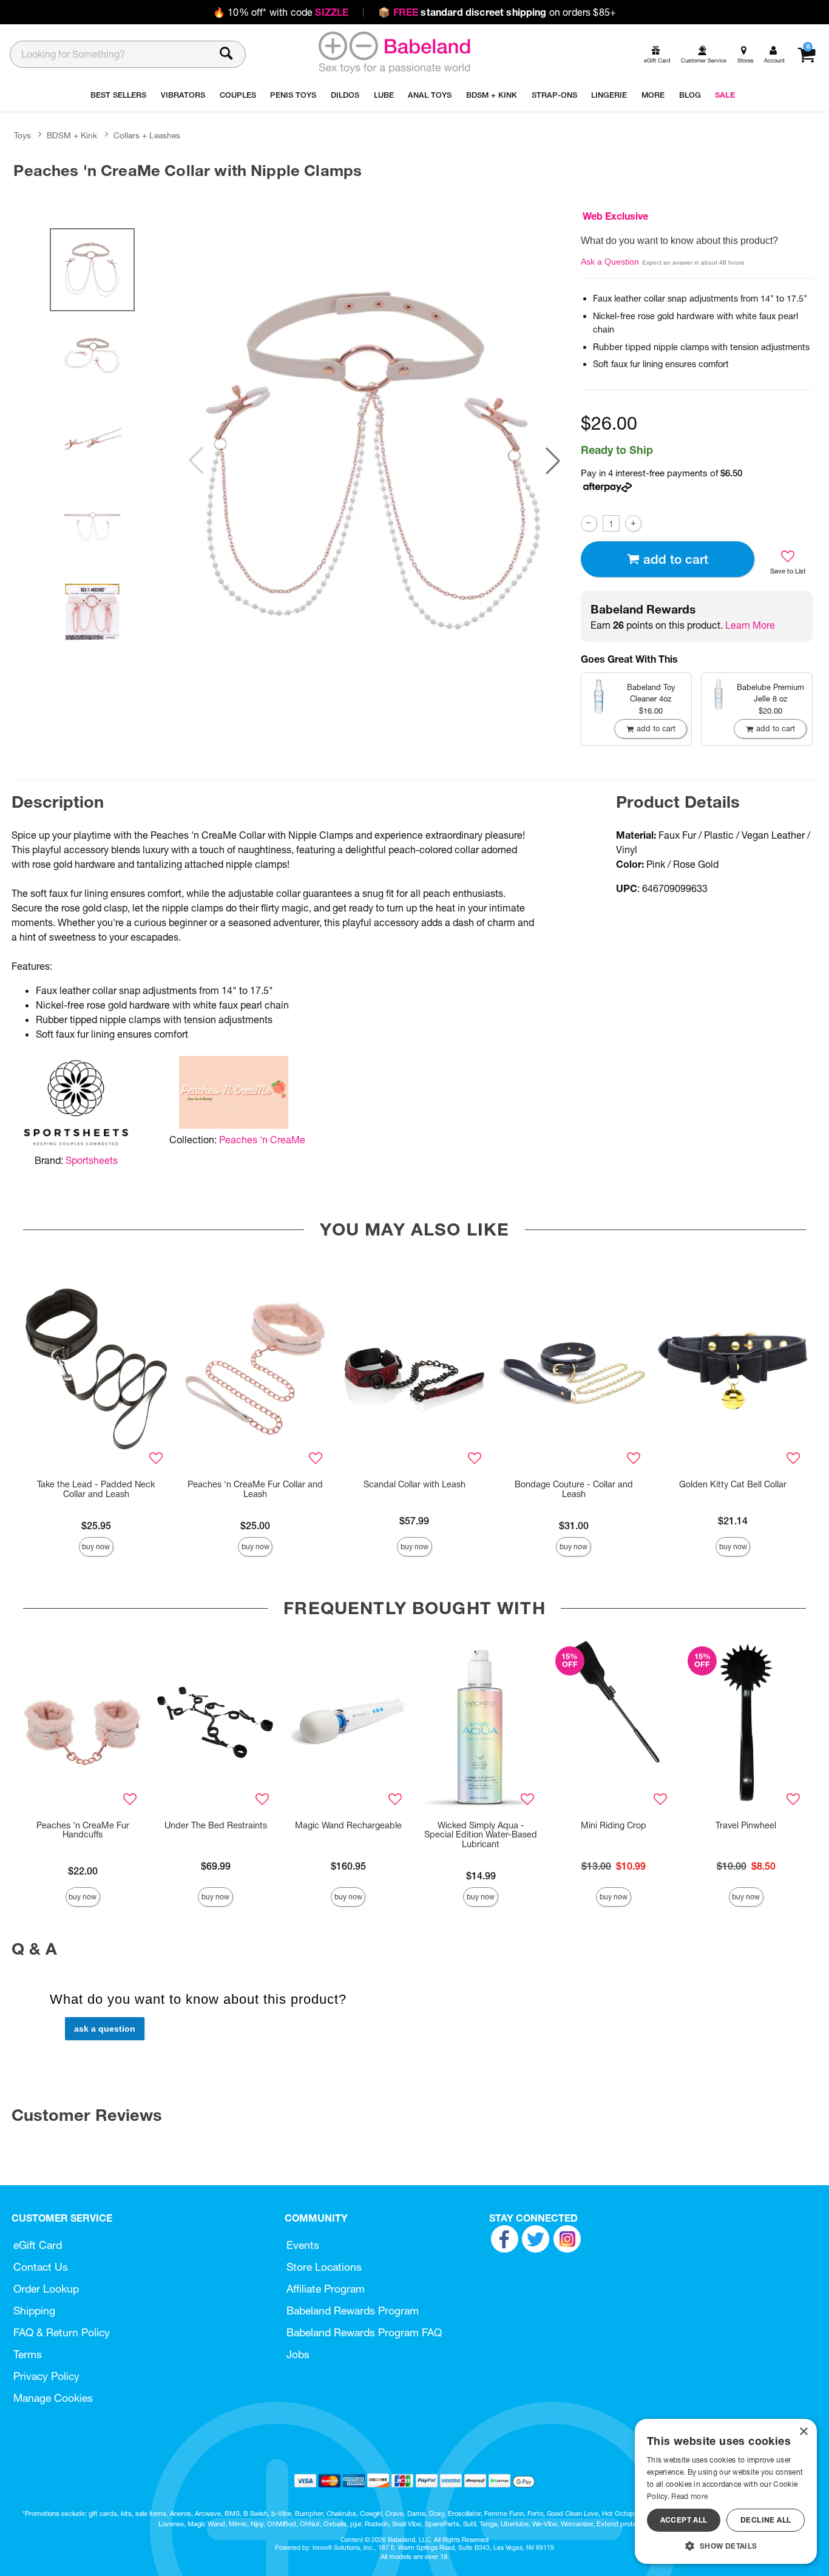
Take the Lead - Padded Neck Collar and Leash (96, 1489)
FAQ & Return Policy (62, 2332)
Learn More (750, 625)
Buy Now (96, 1547)
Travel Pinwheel (746, 1825)
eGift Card (38, 2245)
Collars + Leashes (147, 135)
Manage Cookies (53, 2398)
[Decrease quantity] (589, 523)
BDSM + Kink (72, 135)
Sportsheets (92, 1160)
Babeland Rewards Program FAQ (364, 2332)
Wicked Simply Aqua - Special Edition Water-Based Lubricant (481, 1835)
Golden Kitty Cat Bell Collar (733, 1484)
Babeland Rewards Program (353, 2311)
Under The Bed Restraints (216, 1825)
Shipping (34, 2311)
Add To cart (676, 559)
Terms (28, 2354)
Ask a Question (610, 262)
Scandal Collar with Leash (414, 1484)
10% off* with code (281, 12)
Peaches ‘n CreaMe (262, 1140)
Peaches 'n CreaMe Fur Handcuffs (83, 1830)
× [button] (803, 2432)
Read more (689, 2496)
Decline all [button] (766, 2520)
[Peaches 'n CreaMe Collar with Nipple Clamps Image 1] (374, 461)
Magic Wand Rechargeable (348, 1825)
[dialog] (726, 2491)
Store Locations (324, 2267)
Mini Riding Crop (614, 1825)
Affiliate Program (326, 2289)
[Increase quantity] (633, 523)
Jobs (298, 2354)
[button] (553, 461)
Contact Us (41, 2267)
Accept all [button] (684, 2520)
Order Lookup (46, 2289)
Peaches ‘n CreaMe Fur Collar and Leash (255, 1489)
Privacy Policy (46, 2376)
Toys (22, 135)
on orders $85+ (497, 12)
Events (303, 2245)
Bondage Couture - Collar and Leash (574, 1489)
